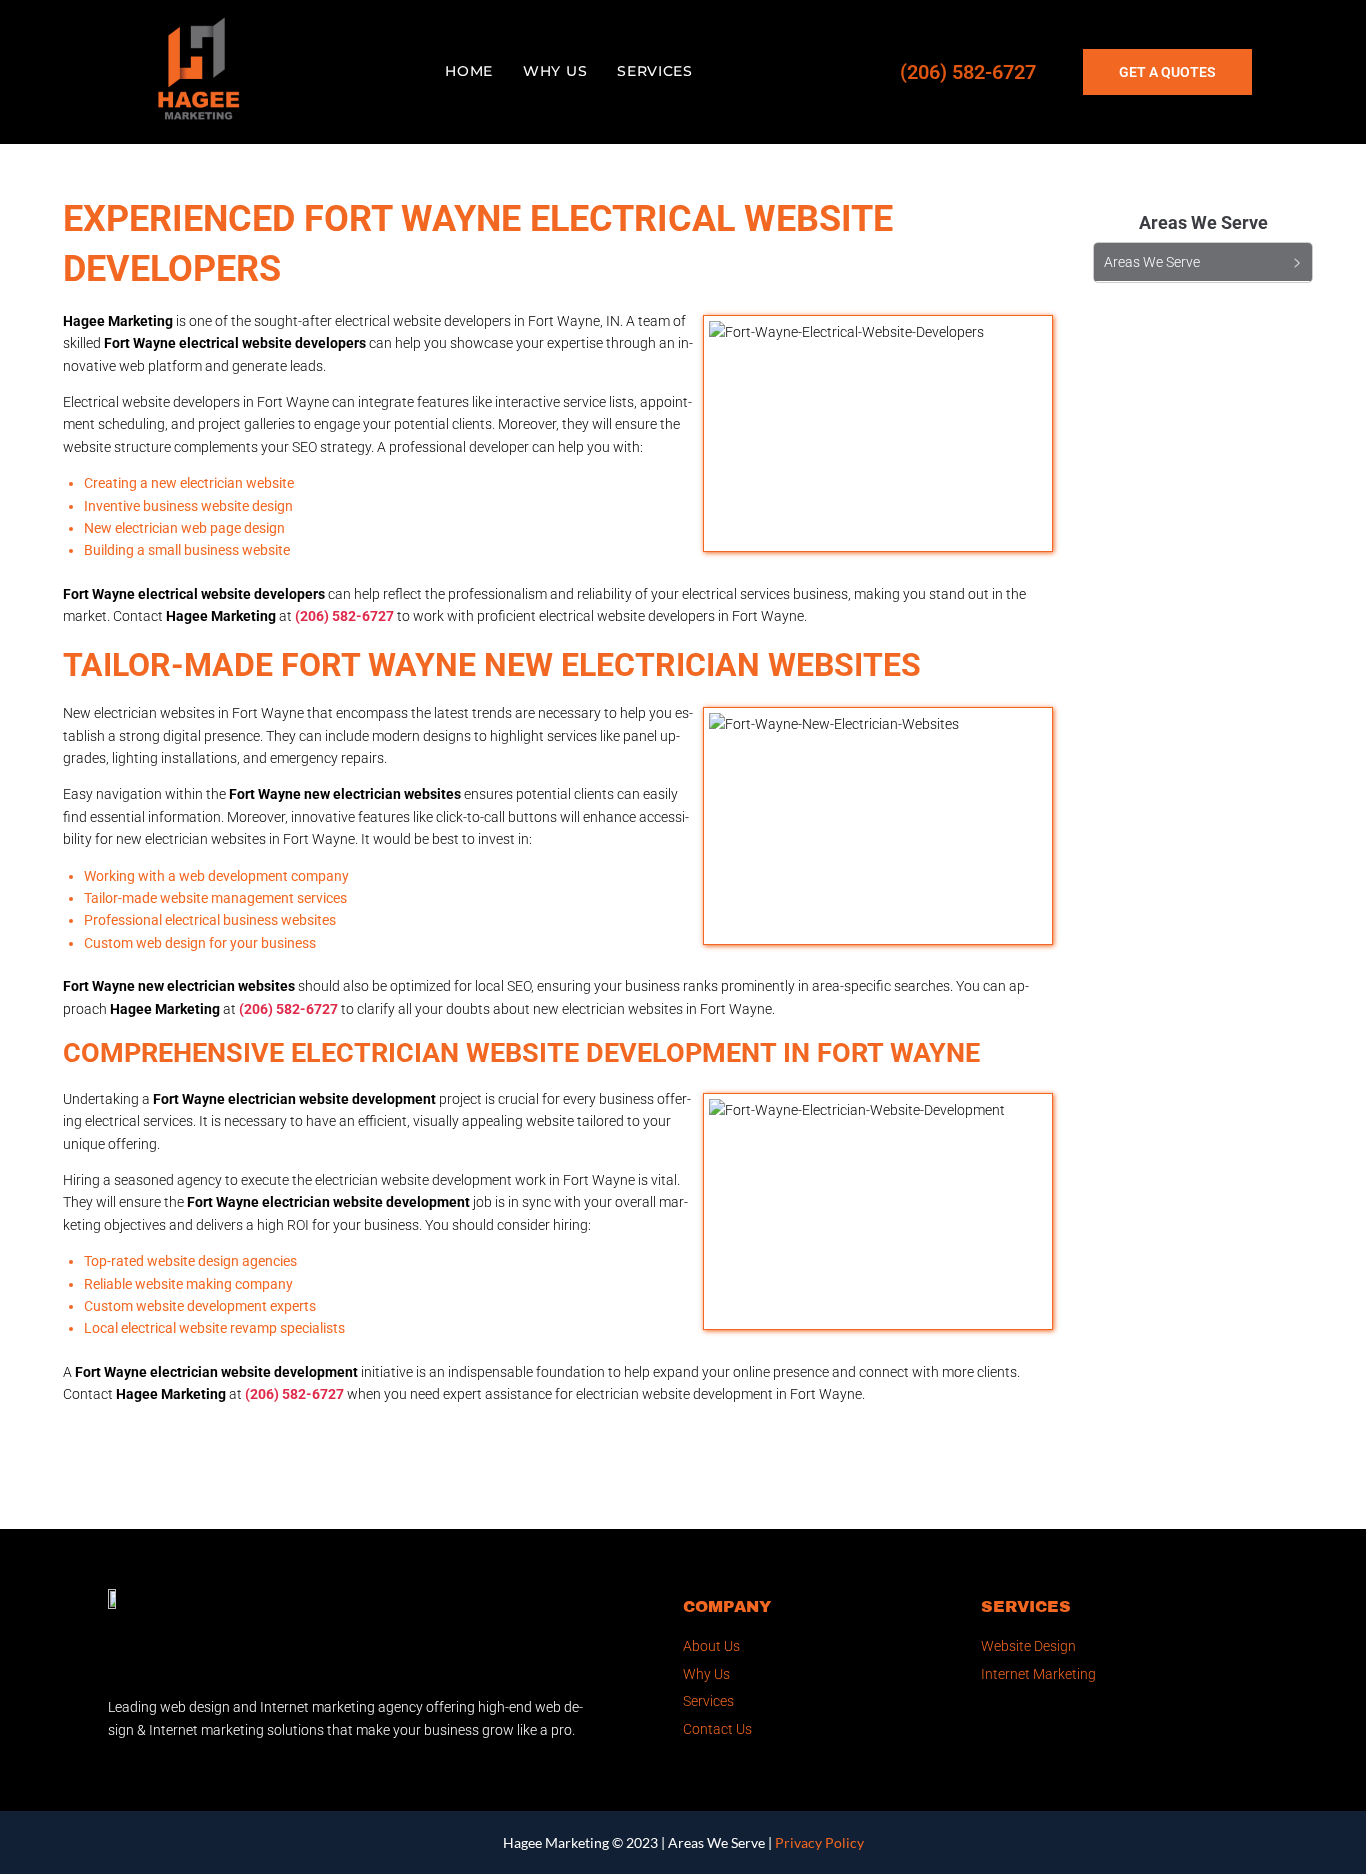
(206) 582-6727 (968, 72)
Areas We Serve (716, 1842)
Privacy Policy (819, 1842)
